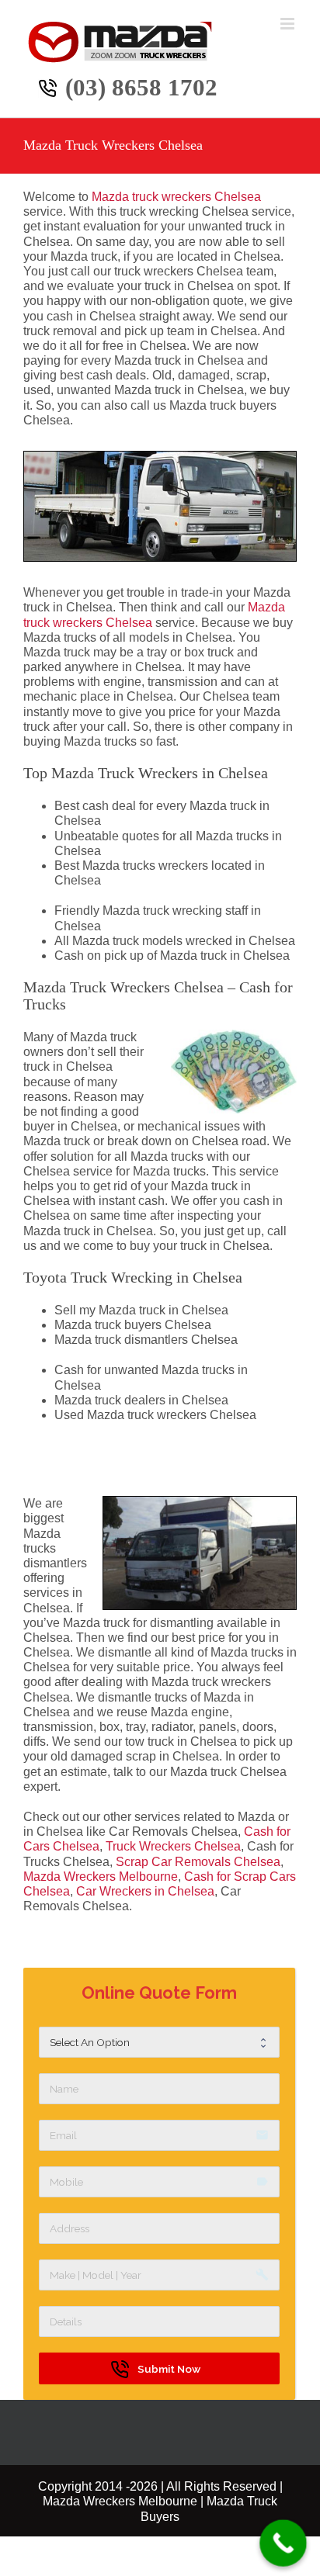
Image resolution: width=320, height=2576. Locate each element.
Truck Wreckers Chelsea (173, 1846)
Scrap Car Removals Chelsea (198, 1862)
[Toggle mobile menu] (289, 24)
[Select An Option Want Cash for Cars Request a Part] (159, 2042)
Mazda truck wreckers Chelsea (176, 197)
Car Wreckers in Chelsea (145, 1891)
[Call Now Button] (283, 2543)
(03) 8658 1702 (141, 87)
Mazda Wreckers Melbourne (101, 1877)
